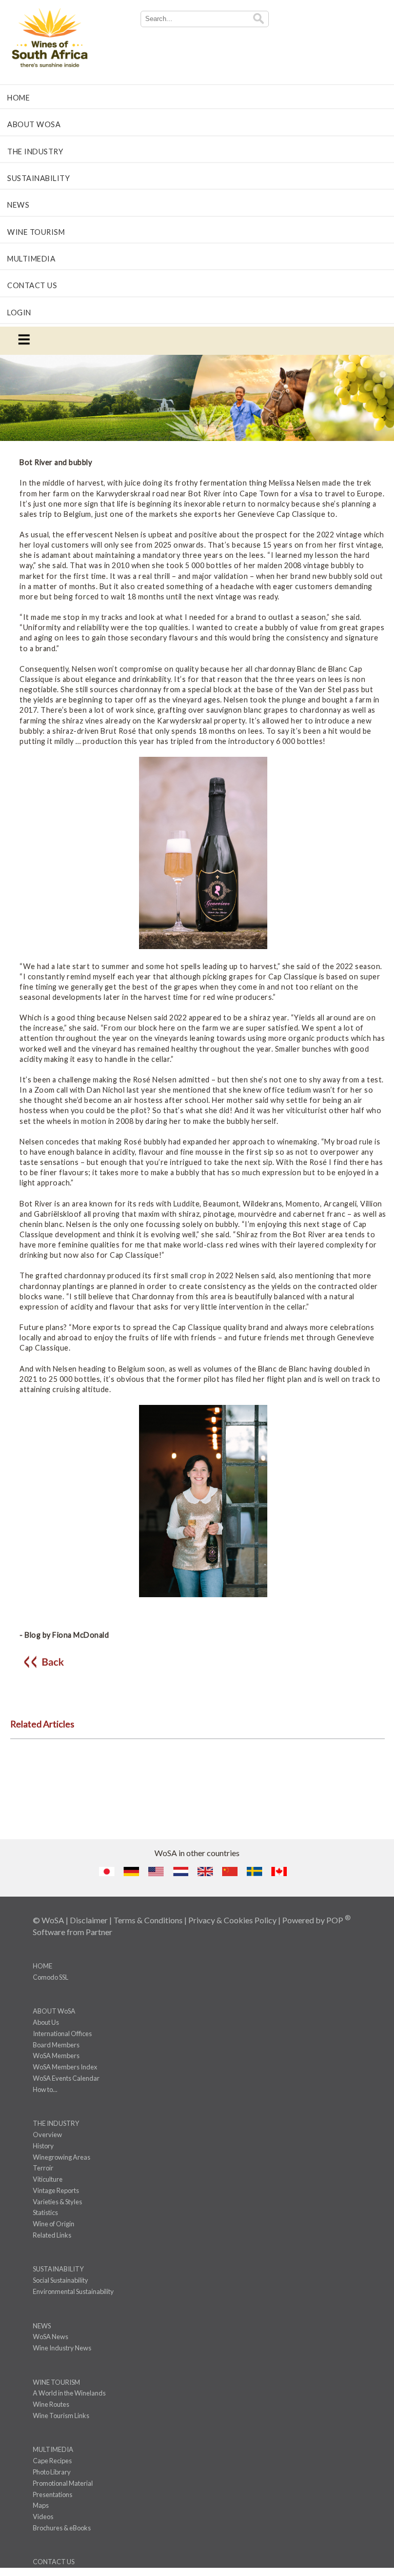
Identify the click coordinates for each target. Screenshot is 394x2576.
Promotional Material (63, 2483)
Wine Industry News (62, 2348)
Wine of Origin (54, 2224)
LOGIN (19, 313)
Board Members (56, 2045)
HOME (18, 98)
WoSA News (51, 2337)
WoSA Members (56, 2056)
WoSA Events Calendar (66, 2078)
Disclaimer (89, 1920)
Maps (41, 2505)
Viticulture (48, 2179)
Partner (99, 1932)
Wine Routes (51, 2404)
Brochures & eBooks (62, 2528)
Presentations (53, 2494)
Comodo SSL (51, 1977)
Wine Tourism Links (61, 2416)
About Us (46, 2022)
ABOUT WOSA (34, 124)
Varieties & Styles (57, 2202)
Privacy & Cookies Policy (232, 1920)
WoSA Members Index (65, 2067)
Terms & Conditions (148, 1920)
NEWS (18, 205)
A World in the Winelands (69, 2393)
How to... (45, 2089)
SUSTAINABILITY (38, 178)
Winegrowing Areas (62, 2157)
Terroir (43, 2168)
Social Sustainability (61, 2280)
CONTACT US (32, 285)
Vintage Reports (56, 2190)
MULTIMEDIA (31, 259)
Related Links (52, 2235)
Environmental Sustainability (73, 2291)
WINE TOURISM (36, 232)
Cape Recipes (52, 2461)
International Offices (62, 2034)
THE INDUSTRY (35, 152)
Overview (47, 2135)
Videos (43, 2517)
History (43, 2146)
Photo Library (52, 2472)
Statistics (45, 2212)
